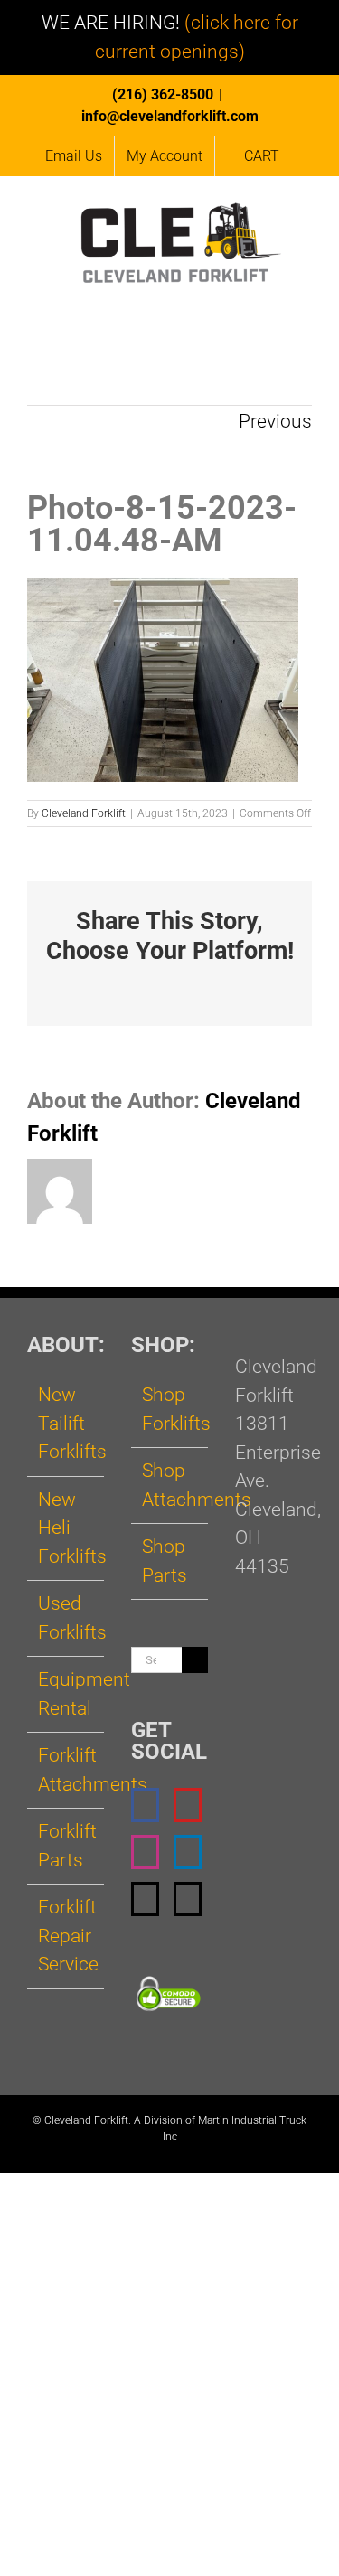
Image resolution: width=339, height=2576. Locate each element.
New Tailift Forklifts (66, 1423)
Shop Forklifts (170, 1409)
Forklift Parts (66, 1846)
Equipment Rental (66, 1694)
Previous (275, 421)
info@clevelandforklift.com (170, 116)
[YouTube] (188, 1805)
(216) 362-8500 (163, 94)
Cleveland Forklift (84, 813)
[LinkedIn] (188, 1852)
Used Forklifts (66, 1618)
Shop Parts (165, 1561)
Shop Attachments (170, 1485)
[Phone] (188, 1899)
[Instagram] (145, 1852)
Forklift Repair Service (66, 1936)
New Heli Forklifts (66, 1528)
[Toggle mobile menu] (305, 300)
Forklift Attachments (66, 1770)
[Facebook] (145, 1805)
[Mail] (145, 1899)
